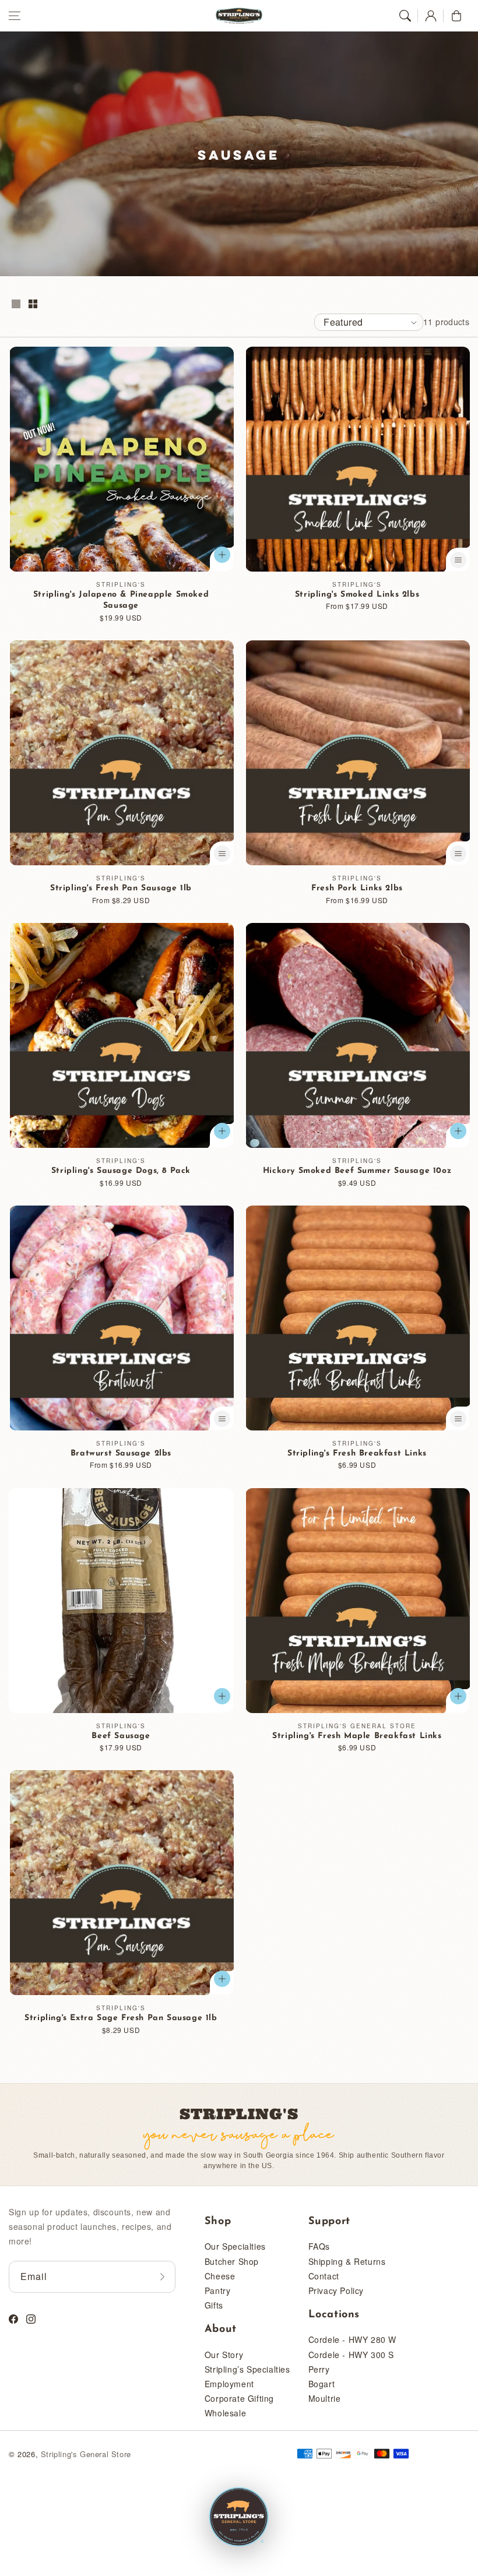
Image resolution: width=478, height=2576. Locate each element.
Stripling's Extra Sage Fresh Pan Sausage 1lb (121, 2018)
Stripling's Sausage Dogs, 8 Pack (121, 1171)
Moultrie (325, 2398)
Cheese (220, 2276)
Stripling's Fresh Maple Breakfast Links (357, 1736)
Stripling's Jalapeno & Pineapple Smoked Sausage (121, 600)
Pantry (218, 2290)
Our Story (224, 2355)
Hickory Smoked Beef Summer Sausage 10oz (357, 1171)
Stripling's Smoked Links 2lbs (357, 595)
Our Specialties (235, 2246)
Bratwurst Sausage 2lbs (121, 1453)
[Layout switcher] (16, 305)
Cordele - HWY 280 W (352, 2339)
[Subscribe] (163, 2277)
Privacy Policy (336, 2290)
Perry (319, 2369)
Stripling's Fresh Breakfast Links (357, 1453)
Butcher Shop (232, 2261)
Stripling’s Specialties (247, 2369)
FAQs (319, 2246)
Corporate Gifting (239, 2398)
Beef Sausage (121, 1736)
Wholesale (225, 2413)
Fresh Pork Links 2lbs (357, 888)
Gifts (214, 2305)
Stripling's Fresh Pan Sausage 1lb (121, 888)
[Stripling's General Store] (239, 2518)
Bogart (322, 2384)
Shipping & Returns (347, 2261)
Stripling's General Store (86, 2454)
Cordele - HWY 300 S (351, 2355)
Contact (324, 2276)
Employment (229, 2384)
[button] (15, 16)
